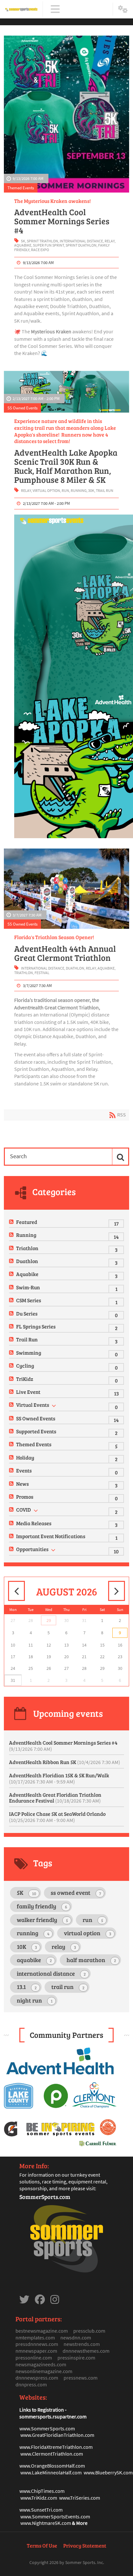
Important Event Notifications (51, 1536)
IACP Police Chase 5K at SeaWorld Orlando (57, 1817)
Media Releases (34, 1523)
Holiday (25, 1457)
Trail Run (27, 1339)
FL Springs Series (36, 1326)
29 (49, 1620)
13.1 (27, 1987)
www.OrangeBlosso (41, 2466)
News (22, 1484)
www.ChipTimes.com (42, 2491)
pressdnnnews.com (37, 2344)
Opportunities (32, 1549)
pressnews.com (81, 2378)
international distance (81, 241)
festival (42, 973)
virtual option (46, 490)
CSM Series (29, 1300)
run (65, 490)
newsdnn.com (76, 2337)
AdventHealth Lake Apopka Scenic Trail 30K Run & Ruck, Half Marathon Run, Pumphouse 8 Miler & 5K (66, 466)
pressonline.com (34, 2358)
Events (24, 1470)
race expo (40, 250)
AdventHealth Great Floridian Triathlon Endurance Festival (55, 1798)
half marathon (91, 1960)
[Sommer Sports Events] (21, 9)
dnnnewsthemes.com (86, 2351)
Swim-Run (28, 1287)
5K (23, 241)
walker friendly (42, 1920)
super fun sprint (48, 245)
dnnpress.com (31, 2384)
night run (35, 2000)
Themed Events (21, 188)
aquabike (23, 245)
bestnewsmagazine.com (42, 2331)
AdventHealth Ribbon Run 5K (65, 1762)
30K (91, 490)
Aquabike (27, 1274)
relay (110, 241)
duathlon (75, 968)
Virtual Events (33, 1405)
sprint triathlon (42, 241)
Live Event (28, 1392)
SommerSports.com (45, 2197)
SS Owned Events (22, 408)
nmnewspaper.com (36, 2351)
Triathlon (27, 1248)
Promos (25, 1497)
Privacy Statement (85, 2545)
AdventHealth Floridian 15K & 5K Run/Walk (59, 1778)
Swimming (29, 1353)
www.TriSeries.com (80, 2498)
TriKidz (25, 1379)
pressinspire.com (76, 2358)
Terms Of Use (42, 2545)
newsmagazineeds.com (41, 2364)
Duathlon (27, 1261)
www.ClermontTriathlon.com (52, 2454)
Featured (27, 1222)
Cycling (25, 1366)
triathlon (24, 973)
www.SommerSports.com (47, 2428)
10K (27, 1947)
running (79, 490)
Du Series (27, 1313)
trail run (105, 490)
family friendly (42, 1906)
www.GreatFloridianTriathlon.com (57, 2435)
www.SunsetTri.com (41, 2510)
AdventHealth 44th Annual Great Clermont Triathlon (65, 953)
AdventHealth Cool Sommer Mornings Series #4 (62, 221)
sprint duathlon (81, 245)
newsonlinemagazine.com (44, 2371)
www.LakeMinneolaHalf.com (51, 2472)
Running (26, 1235)
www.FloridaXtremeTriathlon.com (56, 2447)
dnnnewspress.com (37, 2378)
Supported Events (36, 1431)
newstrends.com (82, 2344)
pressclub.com (89, 2331)
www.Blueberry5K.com (108, 2472)
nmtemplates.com (35, 2337)
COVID (24, 1510)
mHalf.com (73, 2466)
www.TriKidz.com (39, 2498)
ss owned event (76, 1893)
